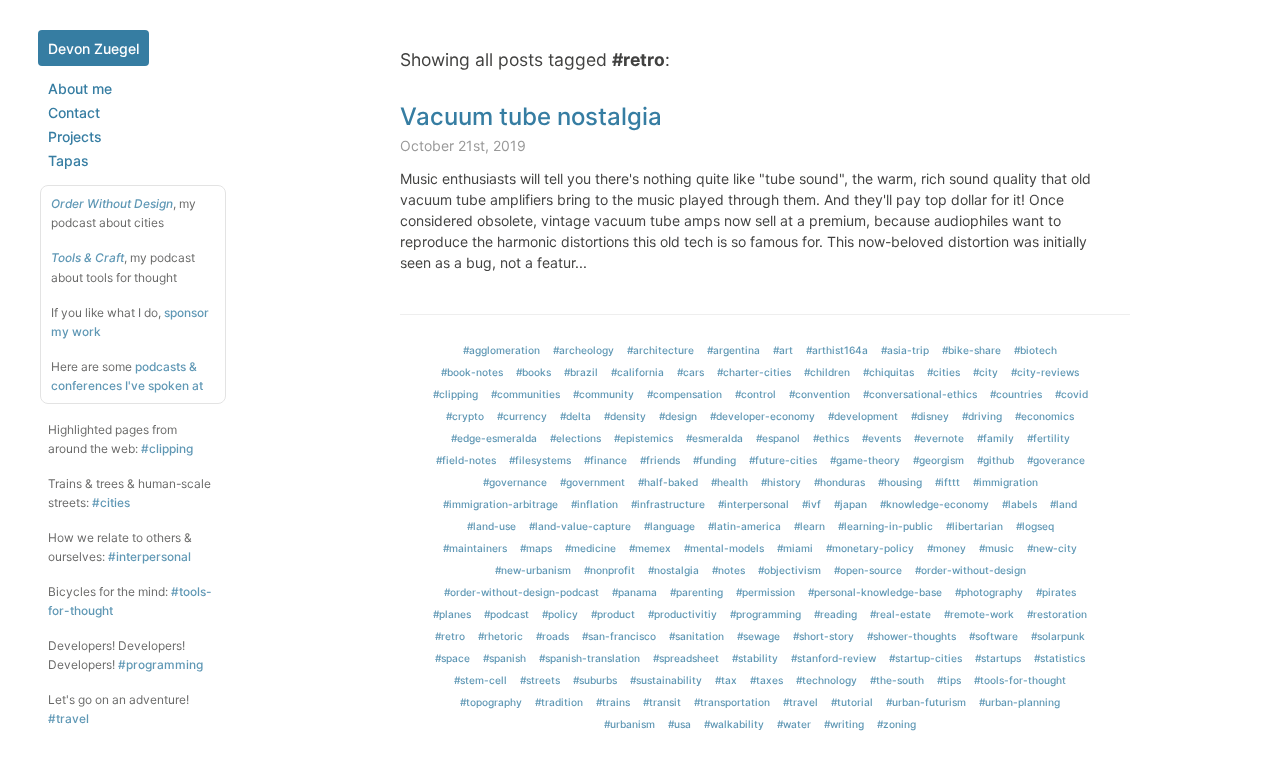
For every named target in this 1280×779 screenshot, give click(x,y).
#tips (949, 680)
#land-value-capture (580, 526)
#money (946, 548)
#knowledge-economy (934, 504)
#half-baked (668, 482)
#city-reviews (1045, 372)
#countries (1016, 394)
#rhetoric (500, 636)
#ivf (811, 504)
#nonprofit (609, 570)
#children (827, 372)
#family (995, 438)
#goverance (1056, 460)
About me (80, 88)
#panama (634, 592)
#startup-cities (925, 658)
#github (995, 460)
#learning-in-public (885, 526)
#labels (1019, 504)
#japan (850, 504)
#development (863, 416)
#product (613, 614)
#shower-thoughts (911, 636)
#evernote (939, 438)
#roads (552, 636)
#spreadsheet (686, 658)
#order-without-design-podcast (521, 592)
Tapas (68, 160)
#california (637, 372)
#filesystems (540, 460)
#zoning (896, 724)
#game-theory (865, 460)
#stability (755, 658)
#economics (1044, 416)
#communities (525, 394)
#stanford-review (833, 658)
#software (993, 636)
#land (1063, 504)
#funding (714, 460)
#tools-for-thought (1020, 680)
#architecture (660, 350)
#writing (844, 724)
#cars (690, 372)
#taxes (766, 680)
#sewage (758, 636)
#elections (575, 438)
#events (881, 438)
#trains (613, 702)
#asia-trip (905, 350)
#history (781, 482)
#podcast (506, 614)
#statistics (1059, 658)
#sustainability (666, 680)
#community (603, 394)
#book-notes (472, 372)
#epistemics (643, 438)
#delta (575, 416)
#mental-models (724, 548)
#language (669, 526)
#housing (900, 482)
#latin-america (744, 526)
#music (996, 548)
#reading (835, 614)
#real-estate (900, 614)
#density (625, 416)
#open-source (868, 570)
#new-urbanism (533, 570)
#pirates (1056, 592)
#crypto (465, 416)
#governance (515, 482)
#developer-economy (762, 416)
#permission (765, 592)
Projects (75, 136)
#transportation (732, 702)
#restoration (1057, 614)
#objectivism (789, 570)
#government (592, 482)
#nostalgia (673, 570)
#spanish (504, 658)
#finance (605, 460)
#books (533, 372)
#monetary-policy (870, 548)
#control (755, 394)
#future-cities (783, 460)
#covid (1071, 394)
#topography (491, 702)
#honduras (839, 482)
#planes (452, 614)
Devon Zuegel (93, 48)
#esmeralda (714, 438)
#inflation (594, 504)
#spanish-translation (589, 658)
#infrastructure (668, 504)
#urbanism (629, 724)
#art (783, 350)
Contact (74, 112)
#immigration (1005, 482)
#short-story (823, 636)
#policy (560, 614)
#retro (450, 636)
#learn (809, 526)
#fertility (1048, 438)
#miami (795, 548)
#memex (650, 548)
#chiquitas (888, 372)
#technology (826, 680)
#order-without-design (970, 570)
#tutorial (852, 702)
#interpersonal (149, 556)
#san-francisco (619, 636)
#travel (68, 718)
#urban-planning (1019, 702)
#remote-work (979, 614)
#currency (522, 416)
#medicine (590, 548)
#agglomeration (501, 350)
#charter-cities (754, 372)
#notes (728, 570)
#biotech (1035, 350)
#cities (111, 502)
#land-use (491, 526)
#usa (679, 724)
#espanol (778, 438)
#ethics (831, 438)
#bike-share (971, 350)
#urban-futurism (926, 702)
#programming (160, 664)
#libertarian (974, 526)
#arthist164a (837, 350)
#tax (726, 680)
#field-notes (466, 460)
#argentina (733, 350)
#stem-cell (480, 680)
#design (678, 416)
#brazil (581, 372)
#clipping (167, 448)
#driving (982, 416)
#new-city (1052, 548)
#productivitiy (682, 614)
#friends (660, 460)
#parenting (696, 592)
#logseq (1035, 526)
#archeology (583, 350)
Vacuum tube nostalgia (531, 116)
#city (985, 372)
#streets (540, 680)
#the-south (897, 680)
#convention (819, 394)
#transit (662, 702)
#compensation (684, 394)
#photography (989, 592)
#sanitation (696, 636)
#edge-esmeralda (494, 438)
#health (729, 482)
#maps (536, 548)
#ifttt (947, 482)
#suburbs (595, 680)
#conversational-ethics (920, 394)
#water (794, 724)
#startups (998, 658)
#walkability (734, 724)
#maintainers (475, 548)
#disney (930, 416)
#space (452, 658)
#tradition (559, 702)
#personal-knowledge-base (875, 592)
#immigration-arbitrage (500, 504)
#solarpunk (1058, 636)
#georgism (938, 460)
